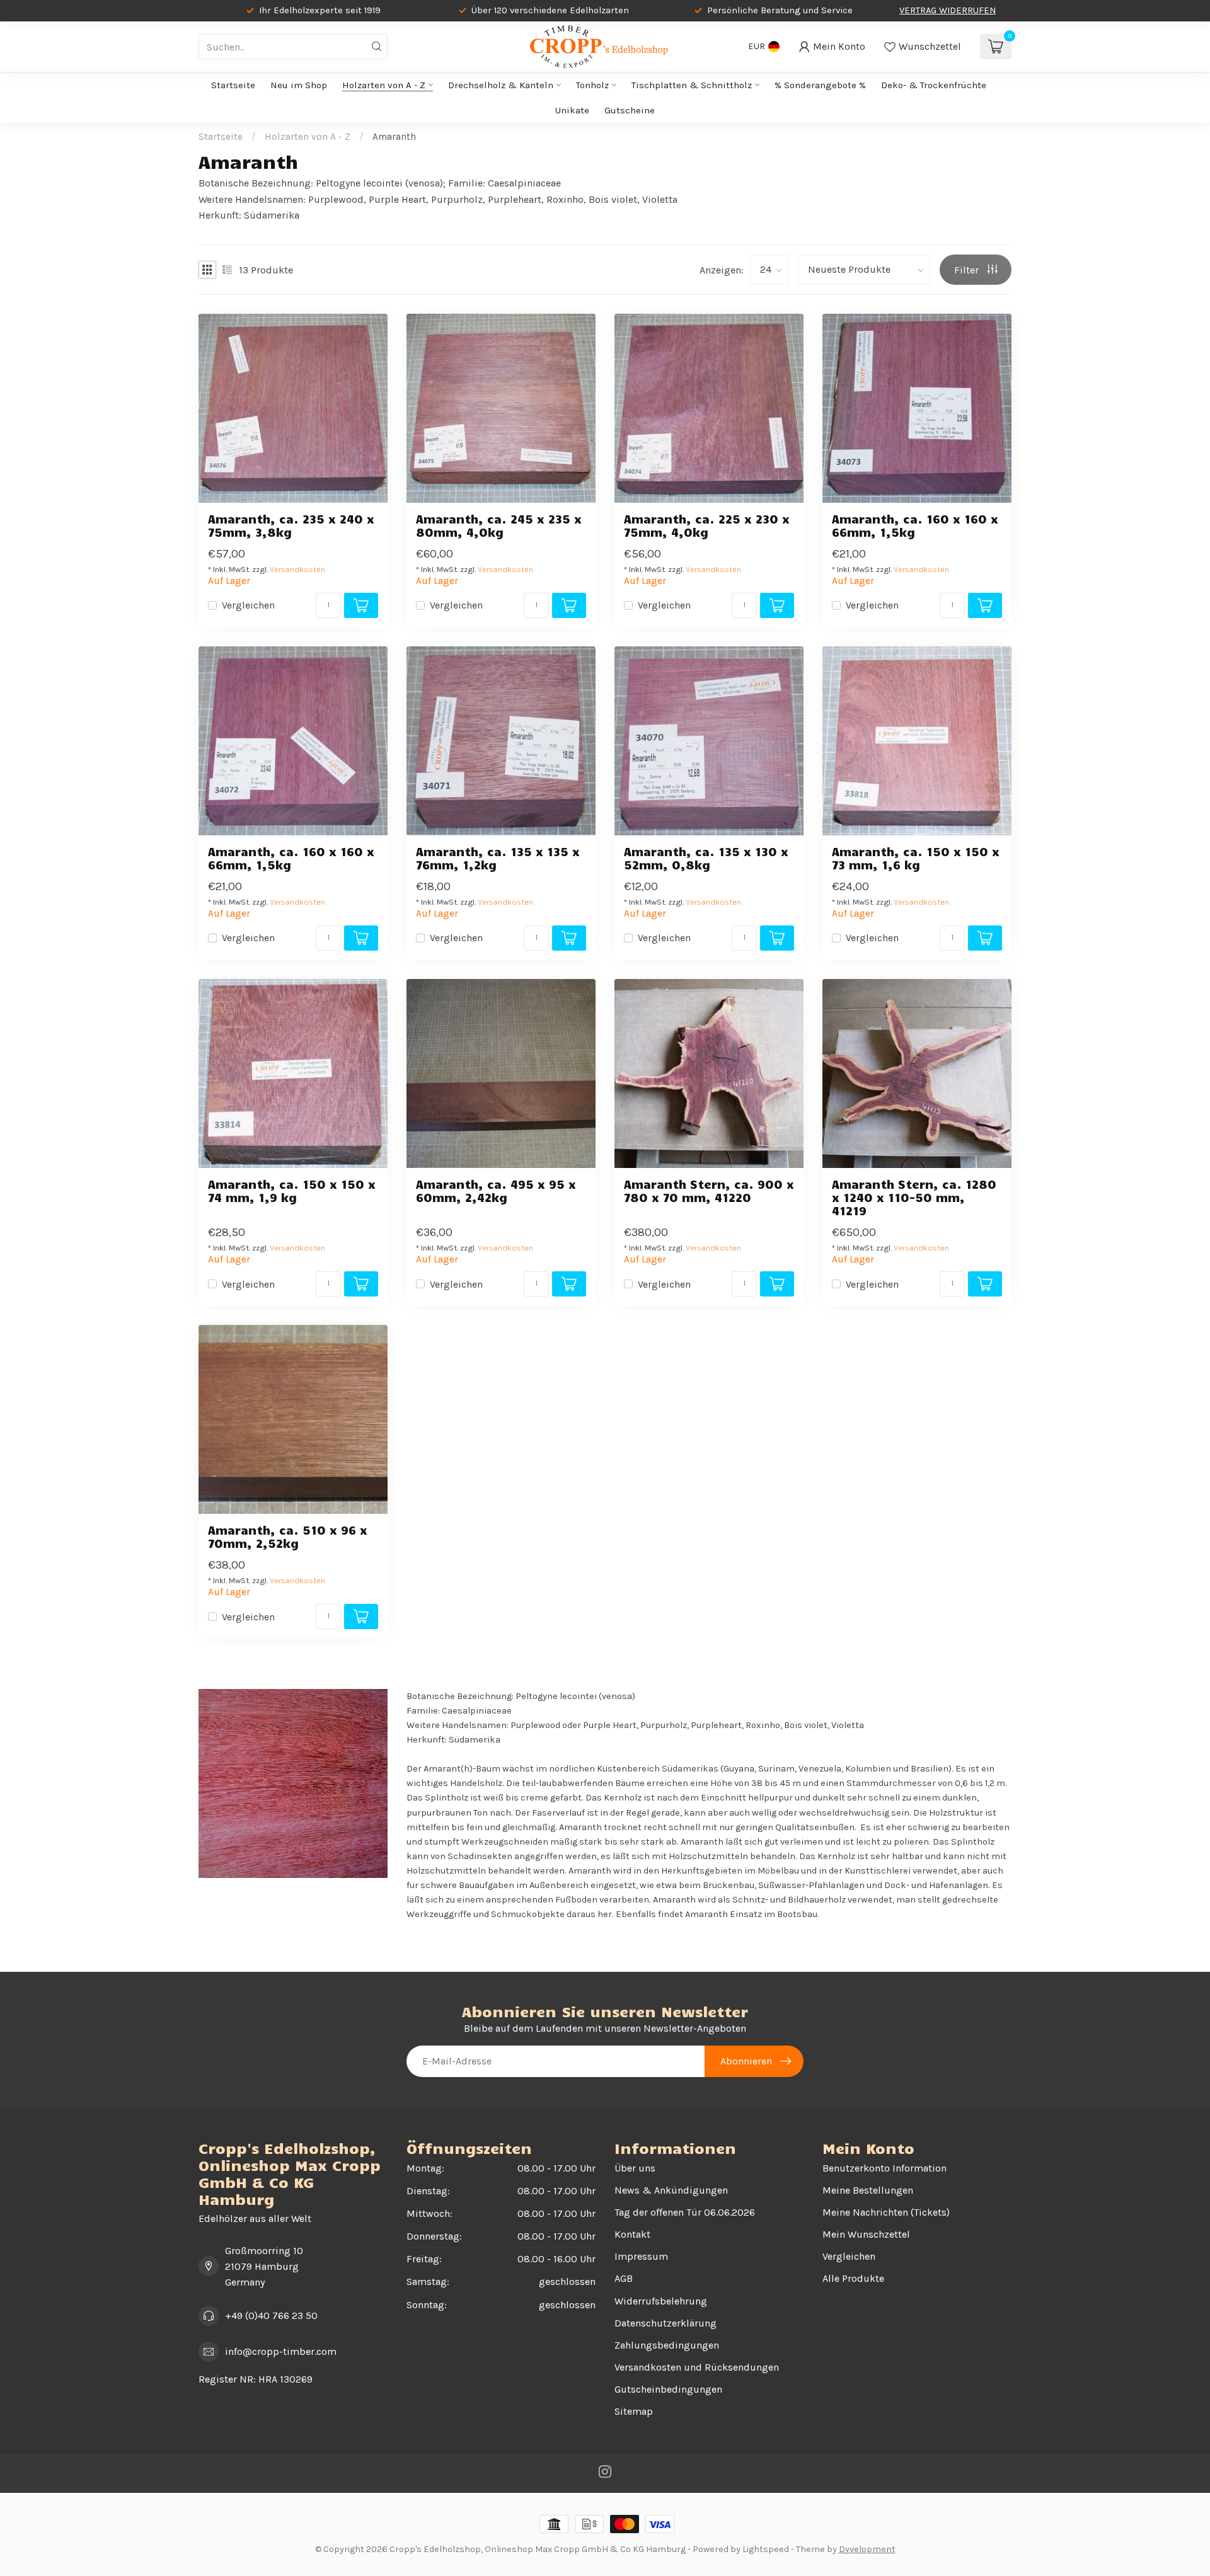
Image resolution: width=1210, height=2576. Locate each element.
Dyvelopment (867, 2549)
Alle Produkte (853, 2278)
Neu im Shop (299, 85)
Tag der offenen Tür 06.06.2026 (685, 2212)
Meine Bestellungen (868, 2190)
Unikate (572, 110)
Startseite (233, 85)
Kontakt (632, 2234)
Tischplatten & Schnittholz (692, 85)
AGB (624, 2278)
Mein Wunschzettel (866, 2234)
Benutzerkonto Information (884, 2168)
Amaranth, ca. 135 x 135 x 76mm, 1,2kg (498, 858)
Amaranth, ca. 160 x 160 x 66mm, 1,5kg (915, 525)
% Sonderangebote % (820, 85)
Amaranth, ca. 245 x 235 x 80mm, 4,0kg (499, 525)
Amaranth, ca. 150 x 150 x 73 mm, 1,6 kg (916, 858)
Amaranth (394, 137)
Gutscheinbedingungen (668, 2389)
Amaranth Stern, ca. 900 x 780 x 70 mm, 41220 (709, 1191)
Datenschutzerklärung (665, 2323)
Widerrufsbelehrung (661, 2301)
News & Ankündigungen (671, 2190)
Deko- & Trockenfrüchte (934, 85)
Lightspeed (766, 2549)
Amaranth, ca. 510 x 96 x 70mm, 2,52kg (288, 1537)
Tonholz (592, 85)
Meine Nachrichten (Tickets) (886, 2212)
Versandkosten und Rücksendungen (697, 2367)
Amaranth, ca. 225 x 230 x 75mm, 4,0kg (707, 525)
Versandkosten (297, 569)
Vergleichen (248, 605)
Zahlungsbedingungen (667, 2345)
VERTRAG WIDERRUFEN (948, 10)
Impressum (641, 2256)
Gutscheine (630, 110)
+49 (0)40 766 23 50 (271, 2316)
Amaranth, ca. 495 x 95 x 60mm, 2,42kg (496, 1191)
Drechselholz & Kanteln (501, 85)
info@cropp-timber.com (281, 2351)
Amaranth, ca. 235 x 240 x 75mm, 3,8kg (291, 525)
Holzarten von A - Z (384, 85)
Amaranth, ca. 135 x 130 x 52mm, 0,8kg (706, 858)
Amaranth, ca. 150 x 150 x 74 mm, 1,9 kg (292, 1191)
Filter (968, 270)
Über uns (635, 2168)
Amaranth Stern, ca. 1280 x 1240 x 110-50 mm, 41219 (914, 1197)
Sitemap (634, 2411)
